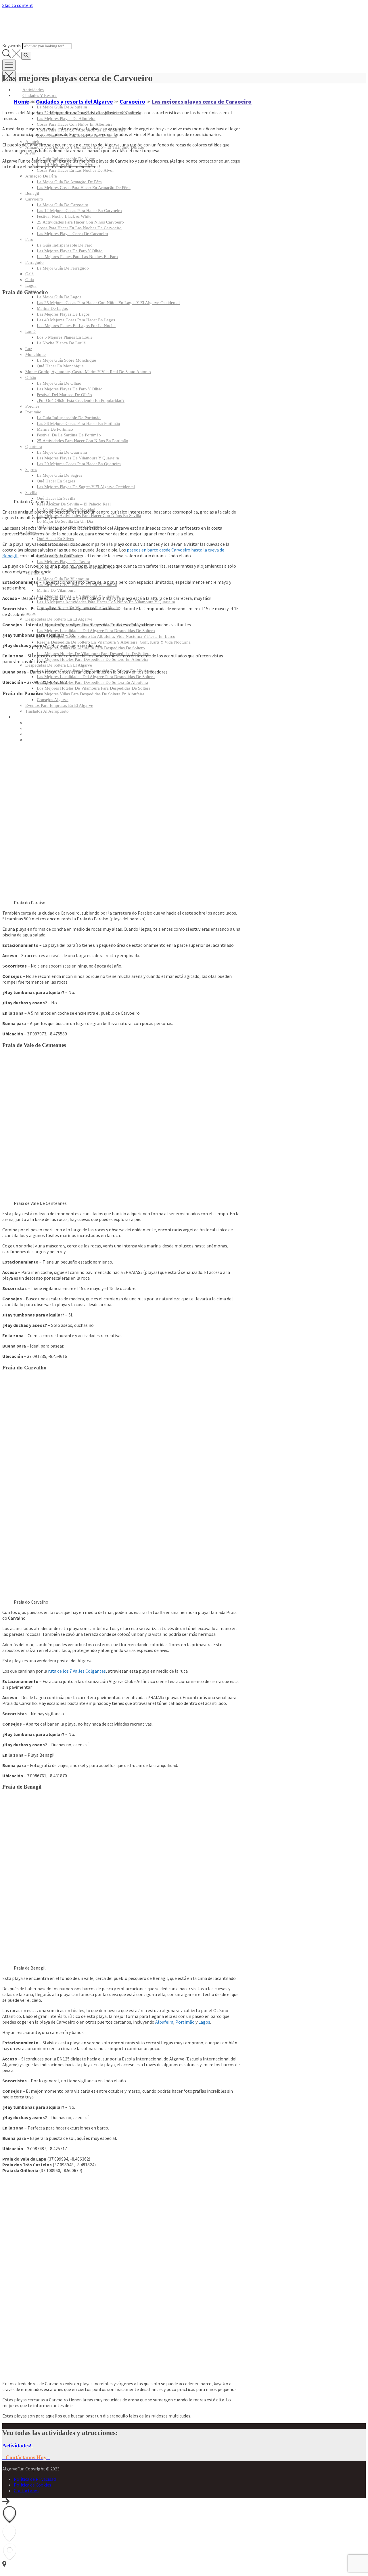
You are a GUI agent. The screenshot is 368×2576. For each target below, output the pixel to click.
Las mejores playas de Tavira (63, 562)
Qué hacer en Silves (55, 539)
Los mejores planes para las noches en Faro (77, 257)
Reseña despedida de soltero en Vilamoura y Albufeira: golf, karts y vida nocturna (114, 642)
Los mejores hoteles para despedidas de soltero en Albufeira (93, 659)
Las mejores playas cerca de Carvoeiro (72, 234)
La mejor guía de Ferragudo (63, 268)
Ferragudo (34, 262)
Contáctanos (27, 2491)
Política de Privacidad (35, 2479)
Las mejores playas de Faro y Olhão (70, 251)
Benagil (32, 193)
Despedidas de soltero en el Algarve (59, 619)
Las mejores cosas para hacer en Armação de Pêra (84, 188)
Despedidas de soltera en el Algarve (59, 665)
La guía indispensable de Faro (65, 245)
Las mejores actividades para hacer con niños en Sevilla (89, 516)
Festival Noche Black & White (64, 216)
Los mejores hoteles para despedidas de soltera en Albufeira (92, 682)
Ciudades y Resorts (40, 96)
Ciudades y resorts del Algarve (74, 101)
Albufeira (164, 2022)
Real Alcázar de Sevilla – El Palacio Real (74, 504)
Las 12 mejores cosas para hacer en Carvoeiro (79, 211)
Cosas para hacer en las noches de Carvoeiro (79, 228)
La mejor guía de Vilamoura (63, 579)
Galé (29, 274)
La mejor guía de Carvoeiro (63, 205)
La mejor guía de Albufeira (62, 107)
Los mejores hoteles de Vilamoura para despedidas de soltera (94, 688)
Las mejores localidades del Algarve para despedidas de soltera (96, 677)
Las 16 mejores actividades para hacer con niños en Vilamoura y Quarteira (106, 602)
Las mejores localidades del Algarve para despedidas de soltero (96, 631)
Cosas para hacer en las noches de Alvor (75, 170)
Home (22, 101)
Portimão (185, 2022)
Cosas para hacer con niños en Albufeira (75, 124)
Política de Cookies (32, 2485)
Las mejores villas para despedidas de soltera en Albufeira (91, 694)
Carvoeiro (34, 199)
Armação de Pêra (41, 176)
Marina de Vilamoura (56, 590)
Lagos (204, 2022)
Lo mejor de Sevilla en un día (65, 521)
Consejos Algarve (53, 700)
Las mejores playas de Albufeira (66, 119)
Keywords (12, 45)
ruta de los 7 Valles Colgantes (77, 1671)
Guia (30, 280)
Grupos (29, 613)
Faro (29, 239)
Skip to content (18, 5)
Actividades (33, 90)
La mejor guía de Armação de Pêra (69, 182)
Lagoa (31, 285)
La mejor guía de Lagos (59, 297)
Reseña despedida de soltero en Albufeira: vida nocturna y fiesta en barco (106, 636)
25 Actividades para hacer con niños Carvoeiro (80, 222)
